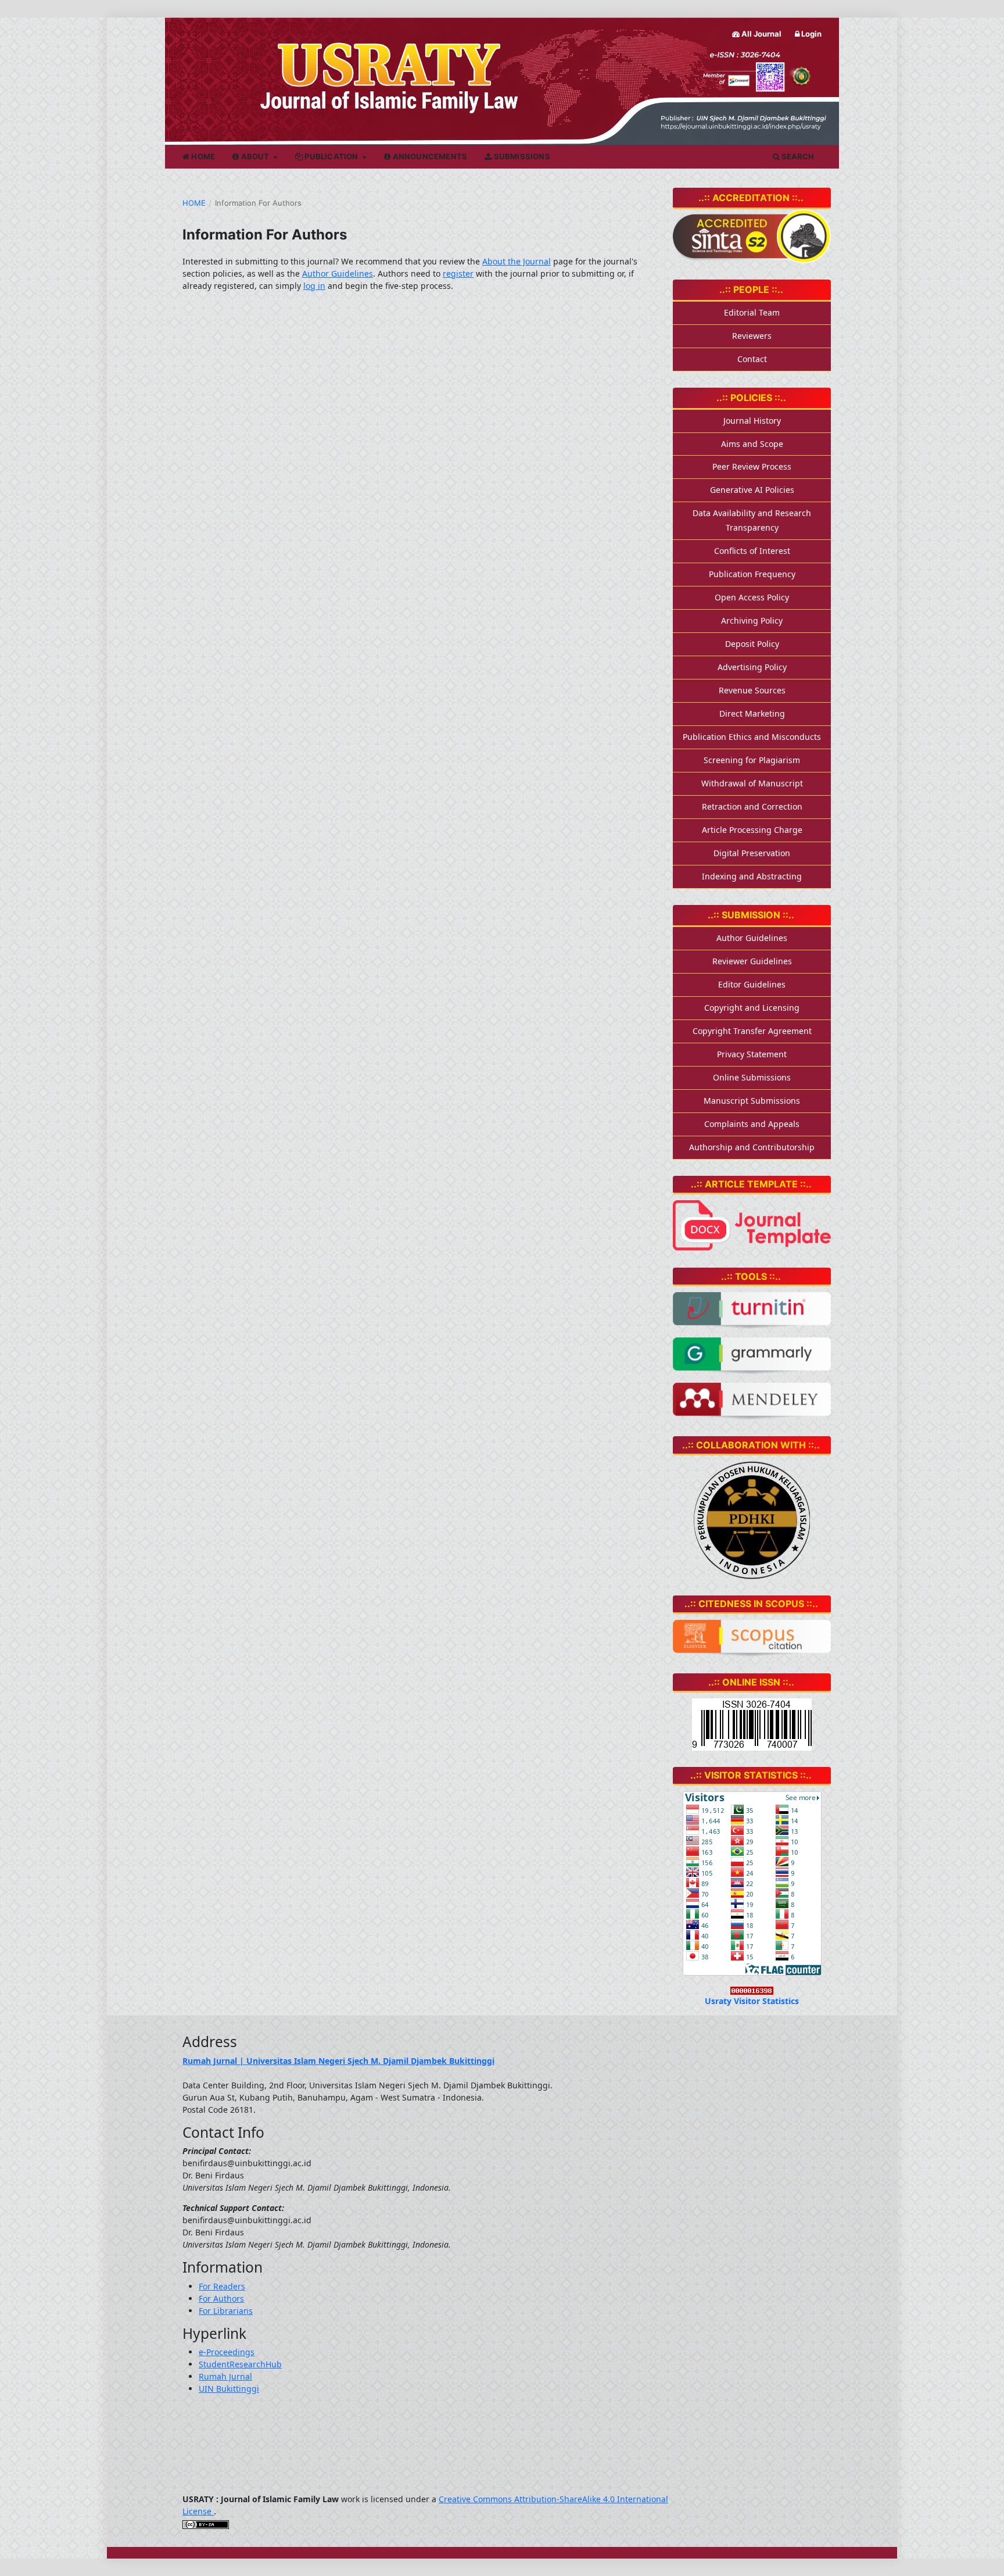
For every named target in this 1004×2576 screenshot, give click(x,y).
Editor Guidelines (752, 984)
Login (811, 34)
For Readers (222, 2286)
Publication (331, 156)
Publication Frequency (752, 574)
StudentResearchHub (240, 2364)
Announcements (429, 156)
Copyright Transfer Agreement (752, 1031)
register (458, 273)
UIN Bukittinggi (229, 2389)
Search (797, 156)
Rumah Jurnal (225, 2376)
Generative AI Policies (752, 490)
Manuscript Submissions (752, 1101)
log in (314, 286)
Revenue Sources (752, 690)
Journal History (752, 421)
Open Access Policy (752, 597)
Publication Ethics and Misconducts (752, 737)
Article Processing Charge (752, 830)
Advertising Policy (752, 667)
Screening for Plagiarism (752, 760)
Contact (752, 359)
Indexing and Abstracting (752, 876)
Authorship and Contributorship (752, 1147)
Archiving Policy (752, 620)
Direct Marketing (752, 713)
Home (202, 156)
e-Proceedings (227, 2352)
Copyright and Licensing (752, 1008)
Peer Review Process (752, 466)
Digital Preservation (752, 853)
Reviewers (752, 336)
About (255, 156)
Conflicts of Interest (752, 551)
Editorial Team (752, 312)
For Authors (221, 2298)
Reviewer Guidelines (752, 961)
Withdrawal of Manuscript (752, 783)
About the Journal (517, 261)
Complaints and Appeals (752, 1124)
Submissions (521, 156)
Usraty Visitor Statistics (752, 2001)
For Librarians (226, 2311)
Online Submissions (752, 1077)
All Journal (761, 34)
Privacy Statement (752, 1054)
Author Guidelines (338, 273)
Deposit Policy (752, 644)
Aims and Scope (752, 444)
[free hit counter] (752, 1989)
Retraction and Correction (752, 806)
